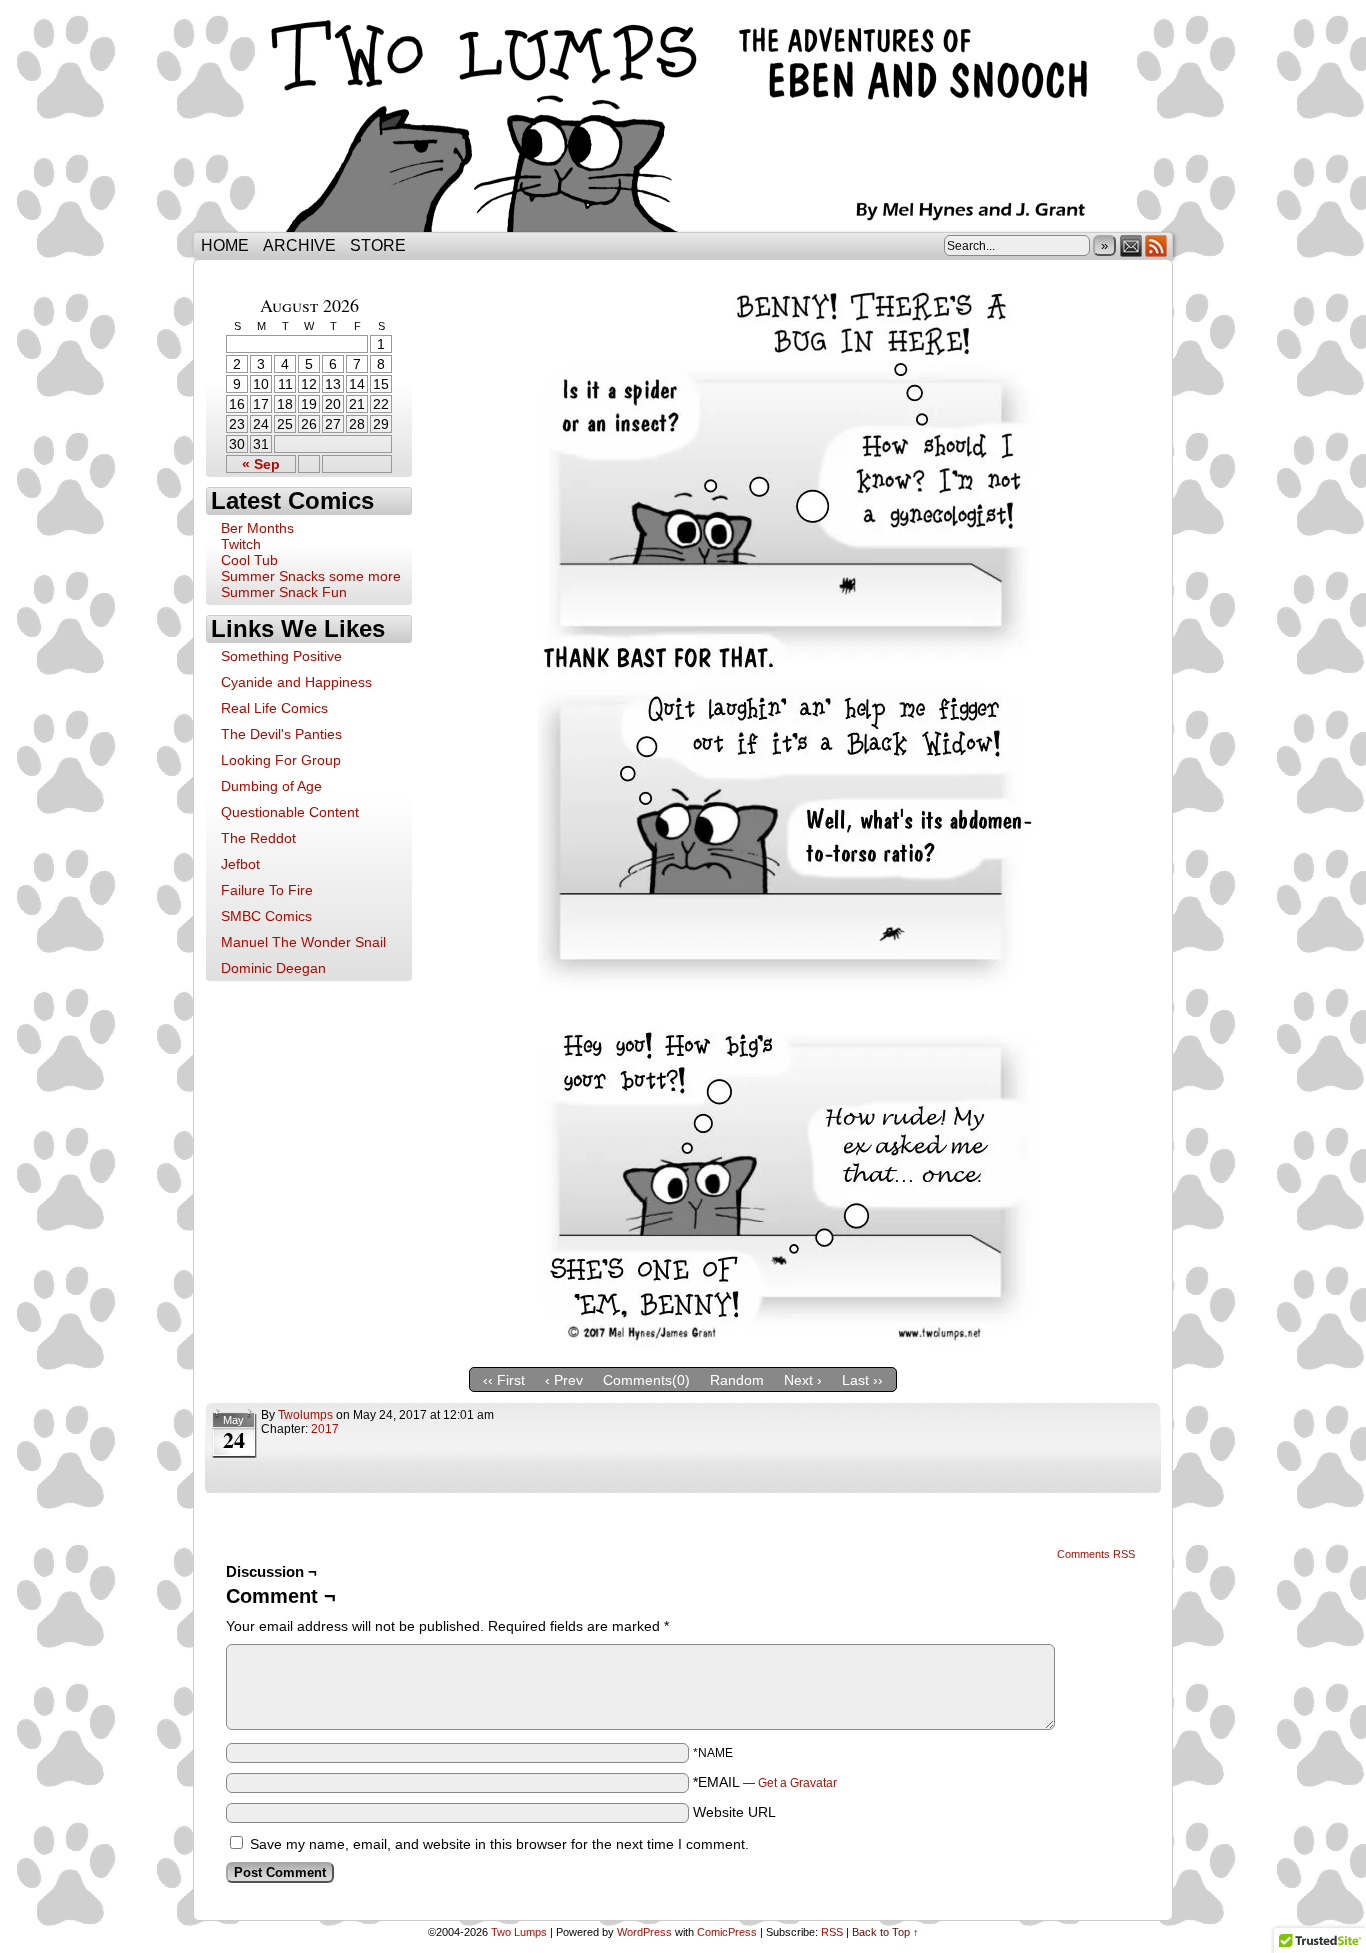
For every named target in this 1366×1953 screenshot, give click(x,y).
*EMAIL (765, 1782)
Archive (299, 245)
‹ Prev (564, 1380)
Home (225, 245)
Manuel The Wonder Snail (303, 942)
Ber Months (257, 528)
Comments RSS (1096, 1554)
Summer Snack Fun (284, 592)
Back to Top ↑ (885, 1932)
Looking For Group (281, 760)
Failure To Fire (267, 890)
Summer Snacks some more (311, 576)
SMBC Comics (266, 916)
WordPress (644, 1932)
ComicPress (727, 1932)
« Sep (261, 464)
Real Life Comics (274, 708)
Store (378, 245)
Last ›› (862, 1380)
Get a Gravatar (797, 1783)
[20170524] (788, 1342)
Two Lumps (683, 121)
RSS (1156, 245)
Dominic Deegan (273, 968)
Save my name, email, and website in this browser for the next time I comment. (499, 1844)
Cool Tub (249, 560)
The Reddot (258, 838)
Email (1131, 245)
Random (737, 1380)
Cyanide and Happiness (296, 682)
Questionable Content (290, 812)
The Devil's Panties (281, 734)
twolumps (305, 1415)
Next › (803, 1380)
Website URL (734, 1812)
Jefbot (240, 864)
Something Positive (281, 656)
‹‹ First (504, 1380)
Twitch (241, 544)
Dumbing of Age (271, 786)
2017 (325, 1429)
